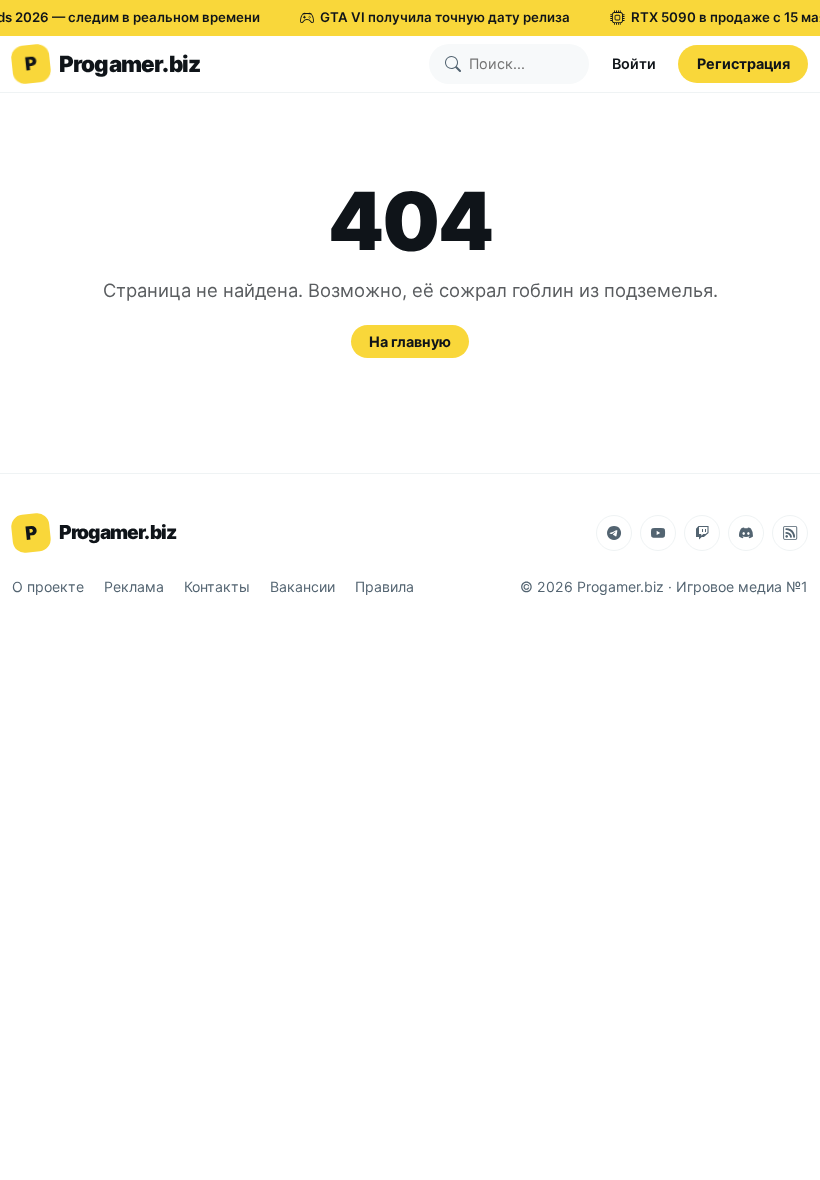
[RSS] (790, 533)
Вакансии (302, 586)
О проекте (48, 586)
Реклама (134, 586)
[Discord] (746, 533)
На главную (410, 341)
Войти (634, 63)
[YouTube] (658, 533)
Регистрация (743, 63)
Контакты (217, 586)
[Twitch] (702, 533)
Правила (384, 586)
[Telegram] (614, 533)
